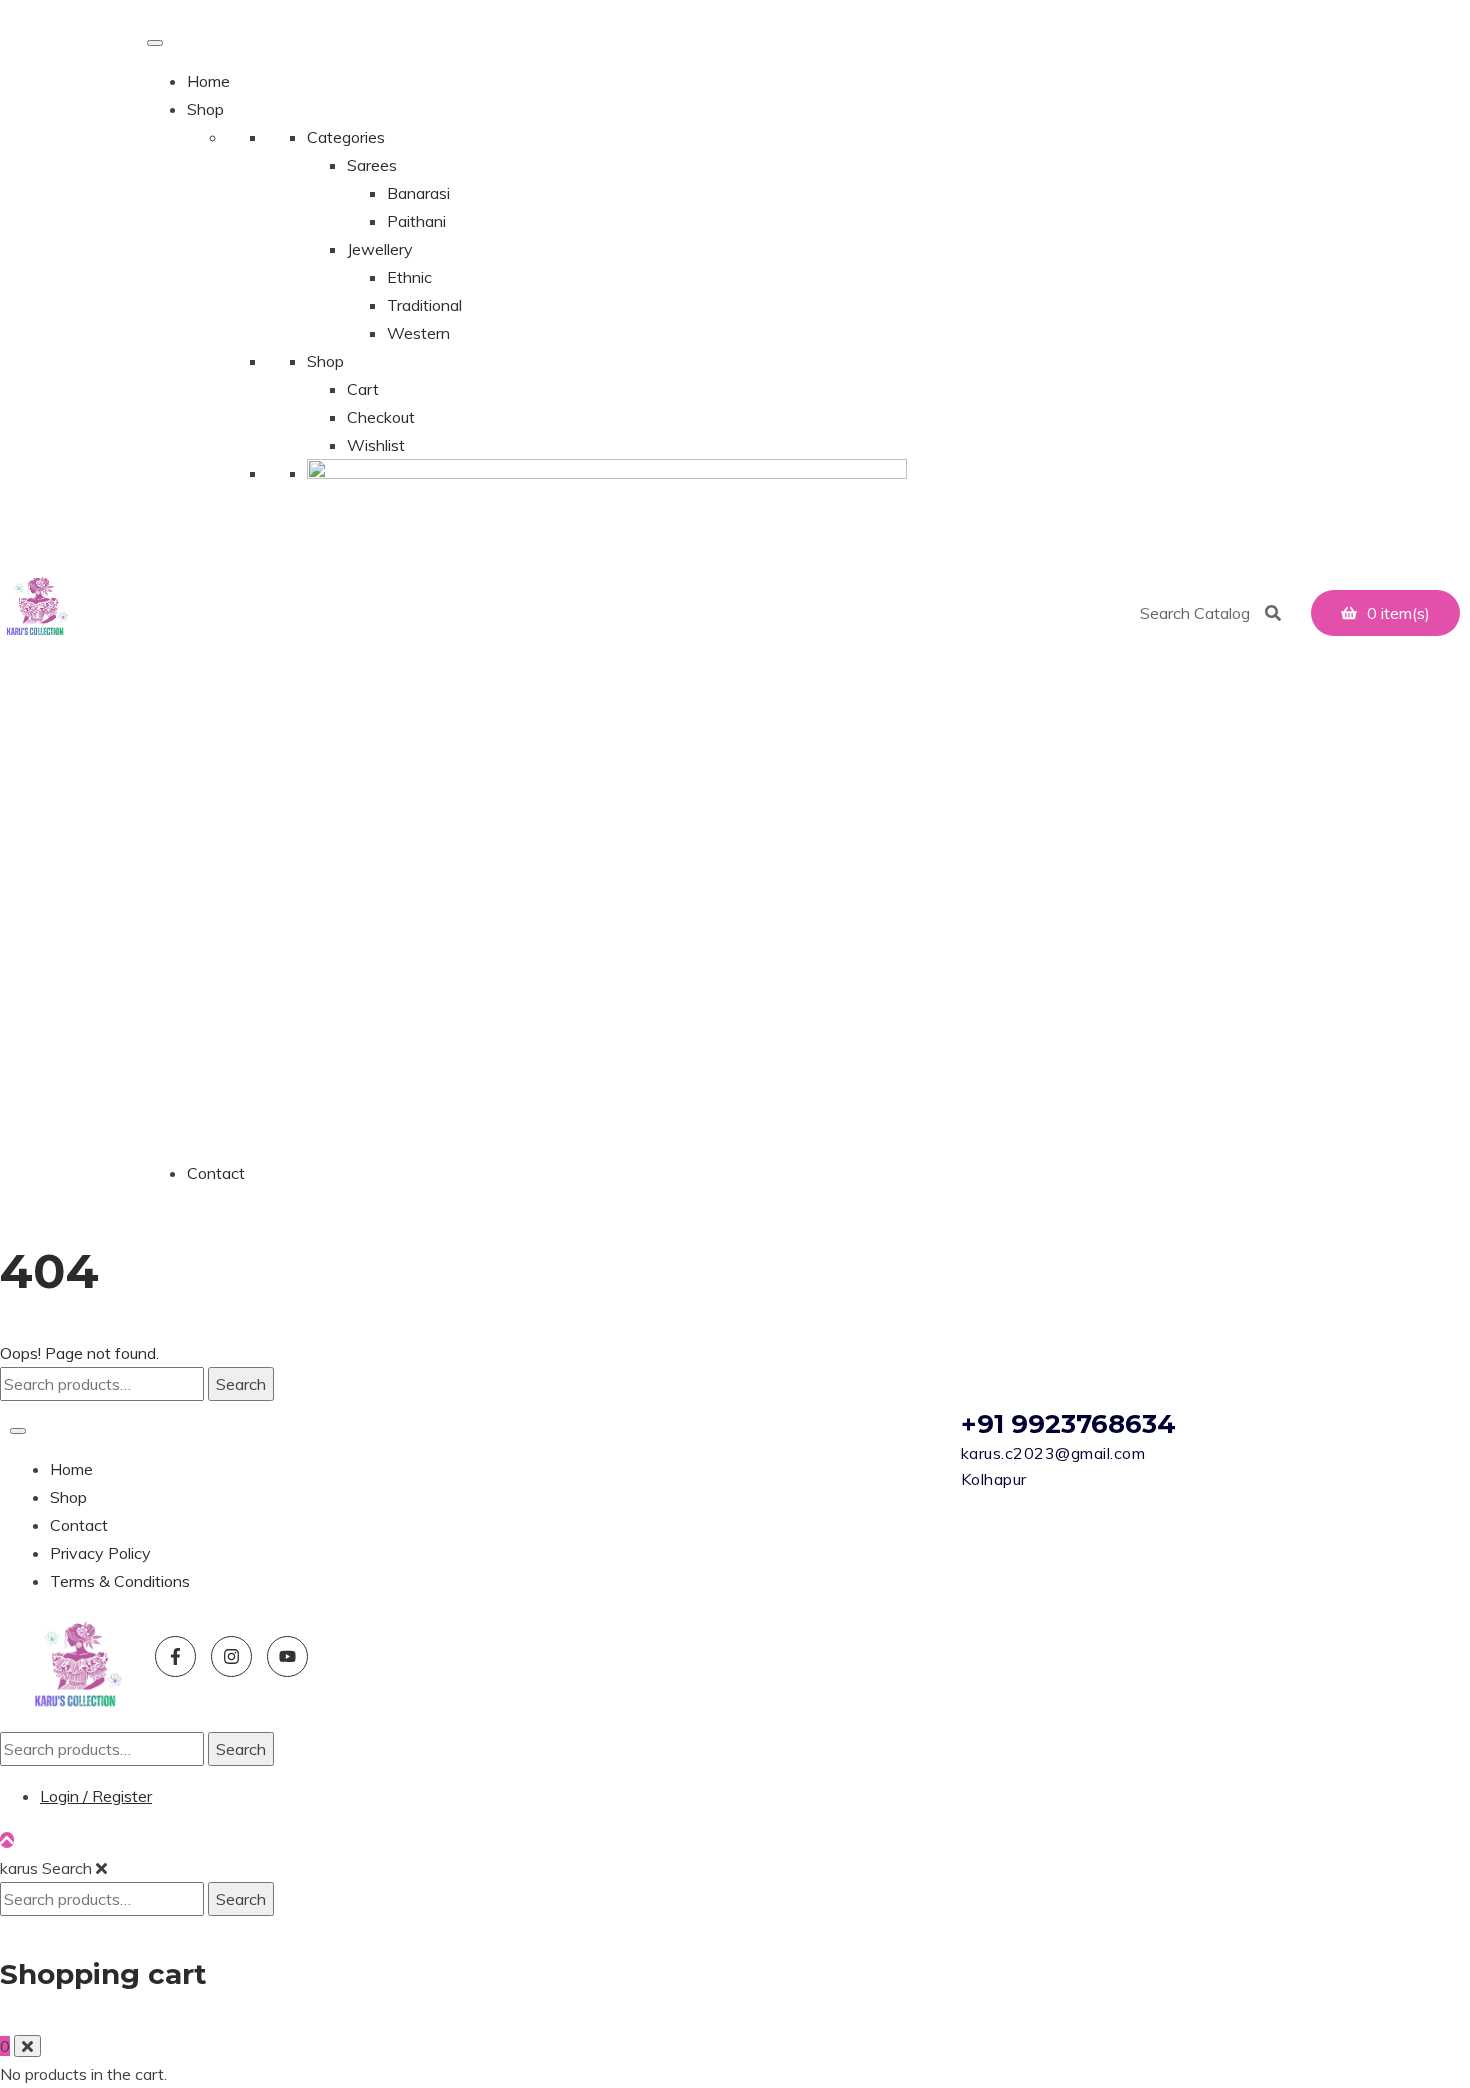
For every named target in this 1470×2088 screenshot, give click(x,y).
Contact (216, 1173)
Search (241, 1384)
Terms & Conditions (120, 1581)
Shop (205, 109)
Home (208, 81)
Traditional (424, 305)
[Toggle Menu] (155, 43)
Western (418, 333)
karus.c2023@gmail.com (1053, 1453)
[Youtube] (287, 1656)
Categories (346, 137)
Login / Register (96, 1796)
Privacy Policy (100, 1553)
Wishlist (376, 445)
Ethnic (409, 277)
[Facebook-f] (175, 1656)
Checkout (381, 417)
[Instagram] (231, 1656)
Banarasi (418, 193)
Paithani (416, 221)
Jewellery (380, 249)
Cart (363, 389)
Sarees (372, 165)
